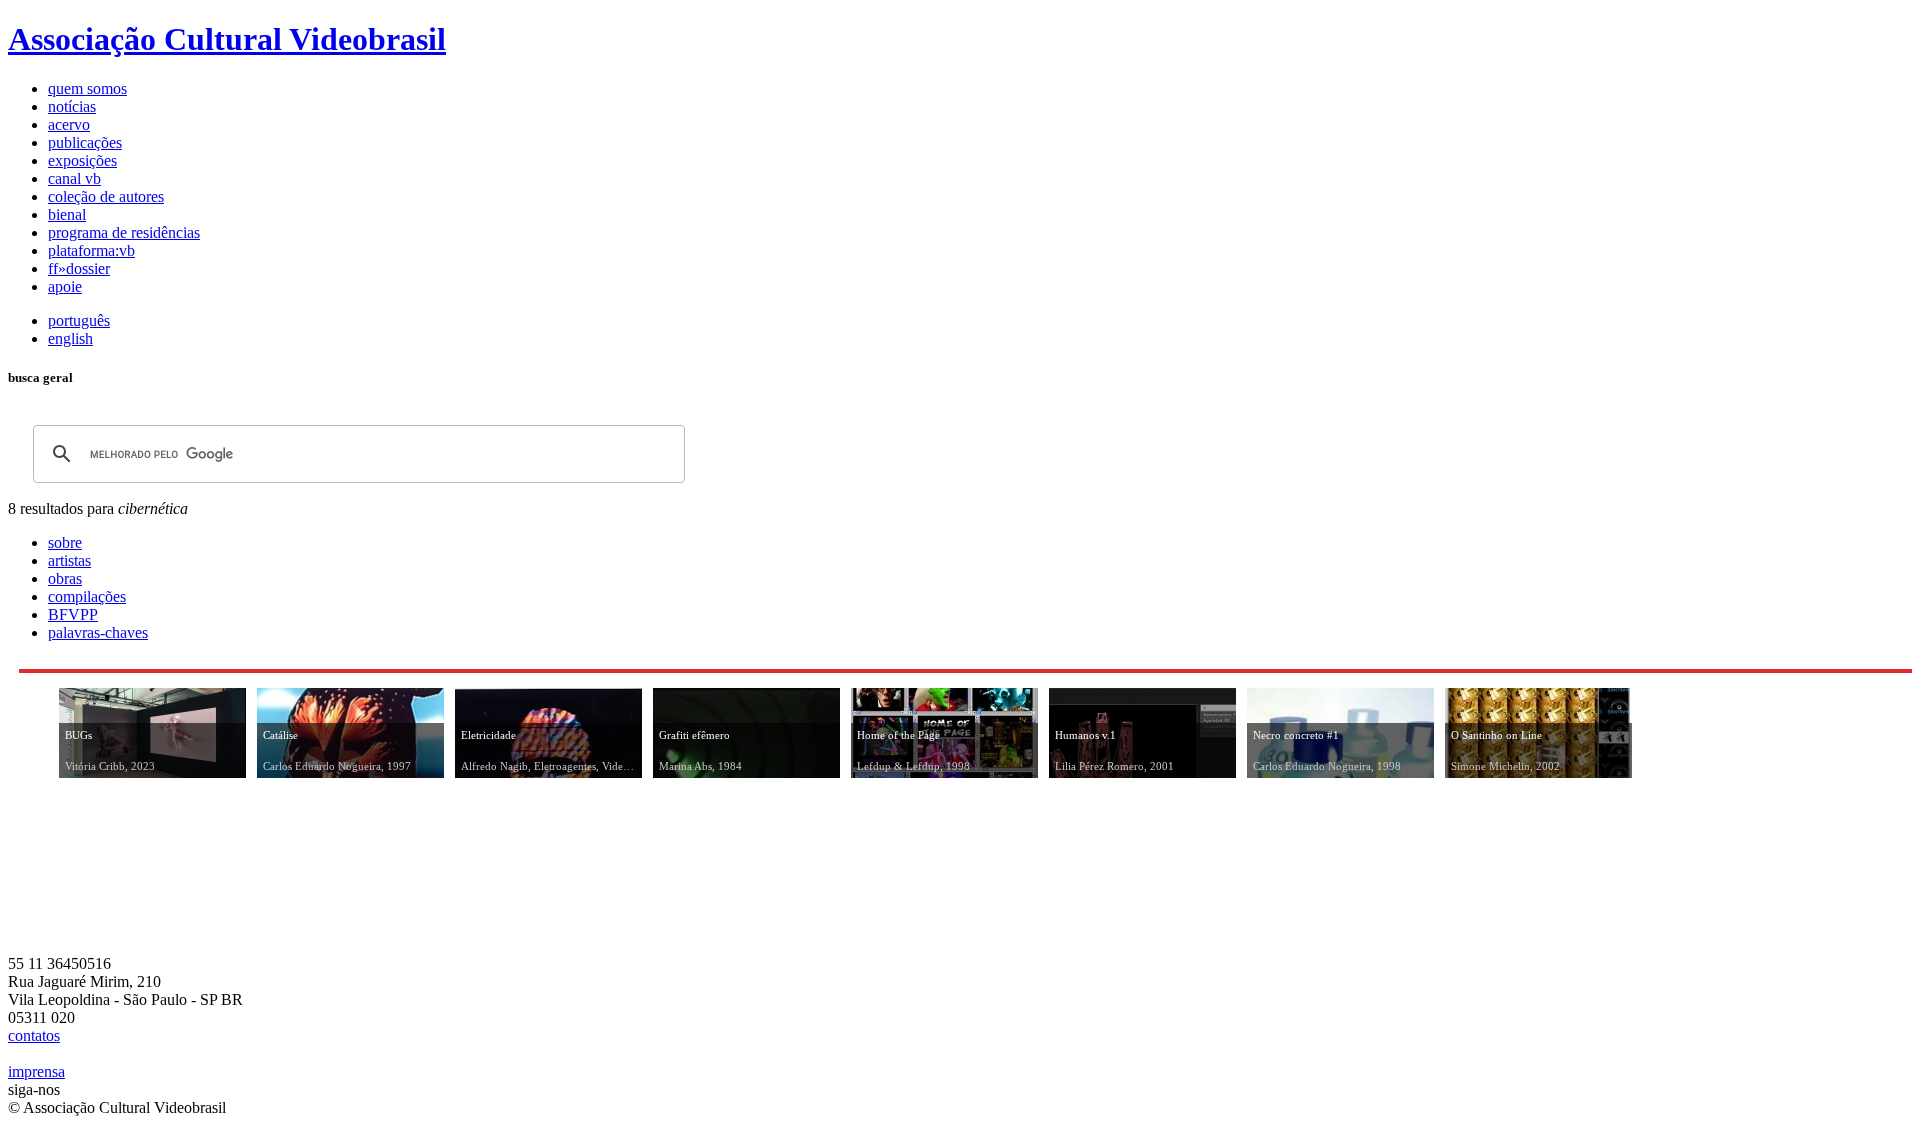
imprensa (36, 1071)
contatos (34, 1035)
